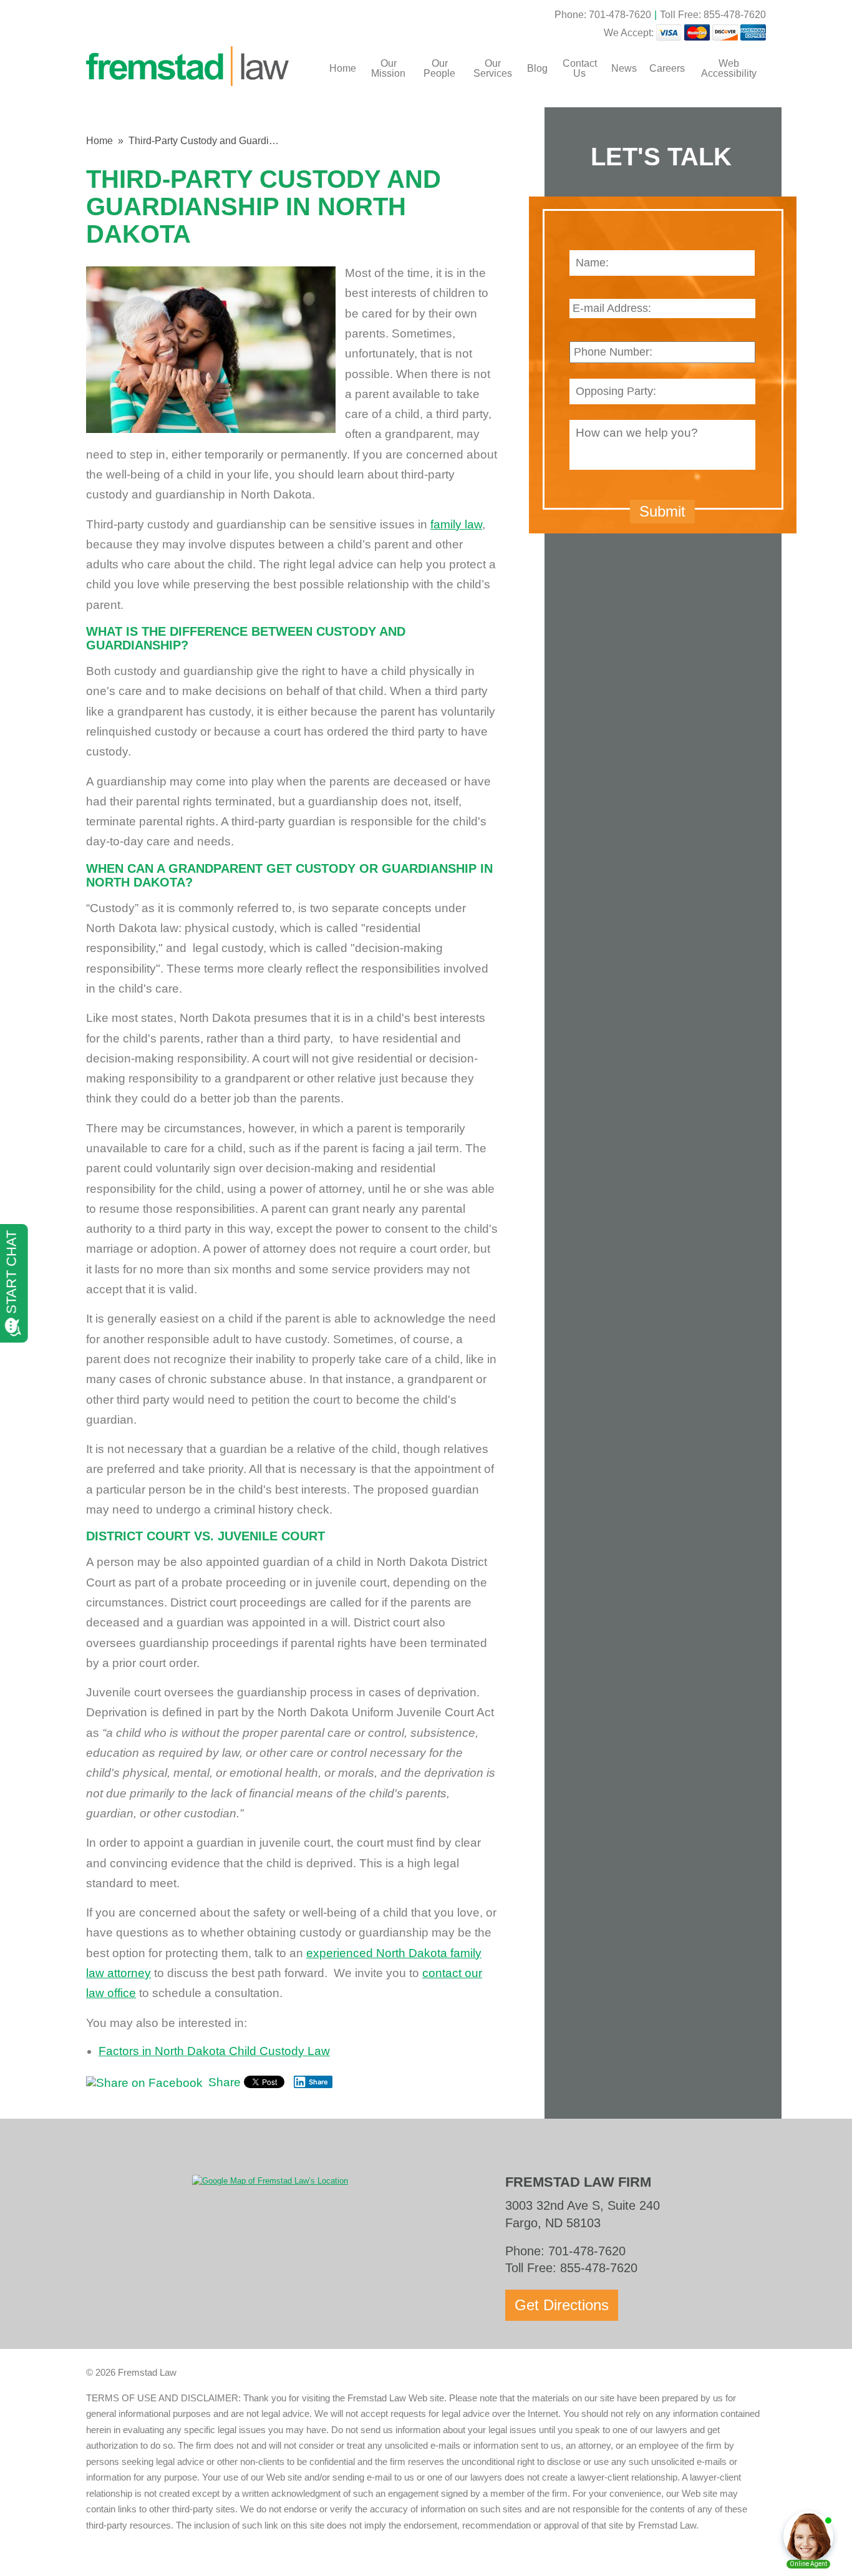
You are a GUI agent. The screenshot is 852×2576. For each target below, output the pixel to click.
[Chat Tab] (426, 1288)
